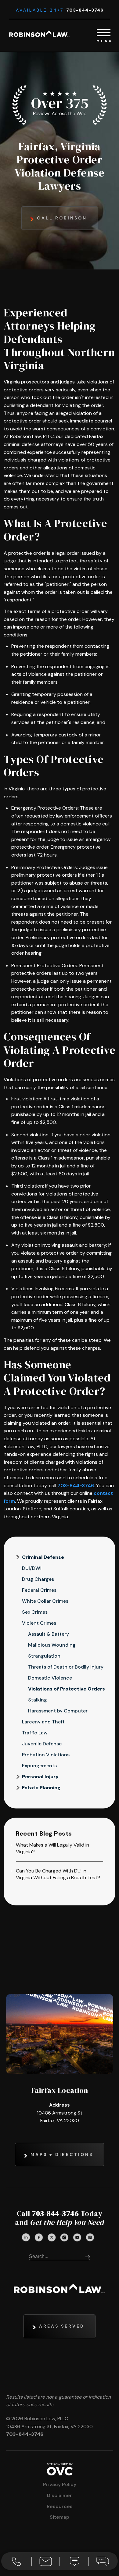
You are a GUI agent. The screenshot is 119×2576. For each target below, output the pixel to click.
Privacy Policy (60, 2484)
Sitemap (60, 2517)
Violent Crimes (39, 1623)
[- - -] (104, 32)
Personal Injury (40, 1777)
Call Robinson (62, 218)
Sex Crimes (35, 1612)
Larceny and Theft (43, 1722)
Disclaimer (60, 2495)
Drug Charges (38, 1579)
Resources (60, 2506)
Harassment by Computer (58, 1711)
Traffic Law (35, 1733)
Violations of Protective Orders (67, 1689)
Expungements (39, 1766)
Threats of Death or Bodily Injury (66, 1667)
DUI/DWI (32, 1568)
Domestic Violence (50, 1678)
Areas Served (62, 2326)
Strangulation (44, 1656)
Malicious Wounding (52, 1645)
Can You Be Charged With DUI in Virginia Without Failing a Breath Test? (58, 1874)
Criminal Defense (43, 1557)
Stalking (38, 1700)
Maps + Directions (62, 2154)
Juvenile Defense (42, 1744)
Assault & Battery (49, 1634)
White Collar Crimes (45, 1601)
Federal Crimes (39, 1590)
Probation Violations (46, 1755)
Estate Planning (41, 1788)
